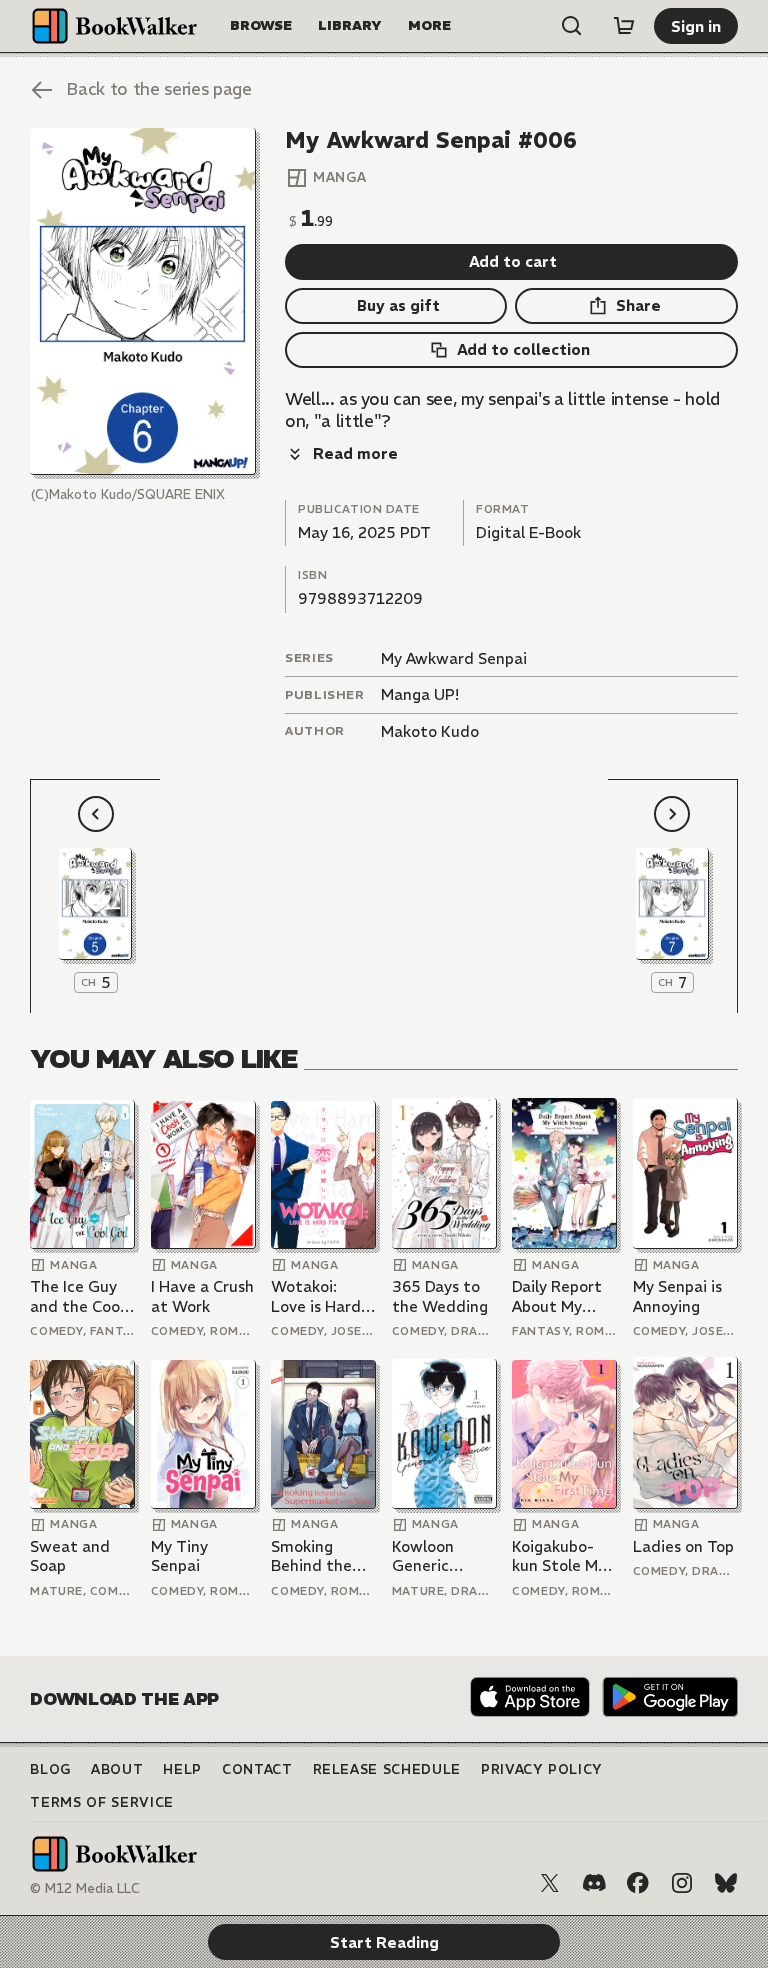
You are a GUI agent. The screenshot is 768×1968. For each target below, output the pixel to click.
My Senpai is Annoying (677, 1296)
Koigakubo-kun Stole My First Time (559, 1556)
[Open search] (572, 26)
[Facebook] (638, 1883)
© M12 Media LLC (85, 1888)
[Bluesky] (726, 1883)
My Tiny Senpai (179, 1556)
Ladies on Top (683, 1546)
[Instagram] (682, 1883)
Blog (50, 1769)
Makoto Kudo (430, 731)
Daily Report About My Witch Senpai (561, 1296)
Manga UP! (420, 694)
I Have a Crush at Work (202, 1296)
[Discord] (594, 1883)
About (117, 1769)
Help (182, 1769)
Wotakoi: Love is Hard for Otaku (316, 1296)
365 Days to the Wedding (440, 1296)
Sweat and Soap (70, 1556)
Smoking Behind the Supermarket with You (319, 1556)
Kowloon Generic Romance (426, 1556)
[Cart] (624, 26)
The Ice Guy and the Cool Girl (77, 1296)
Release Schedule (387, 1769)
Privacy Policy (542, 1769)
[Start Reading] (142, 302)
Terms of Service (101, 1802)
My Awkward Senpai (454, 658)
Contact (257, 1769)
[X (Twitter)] (550, 1883)
